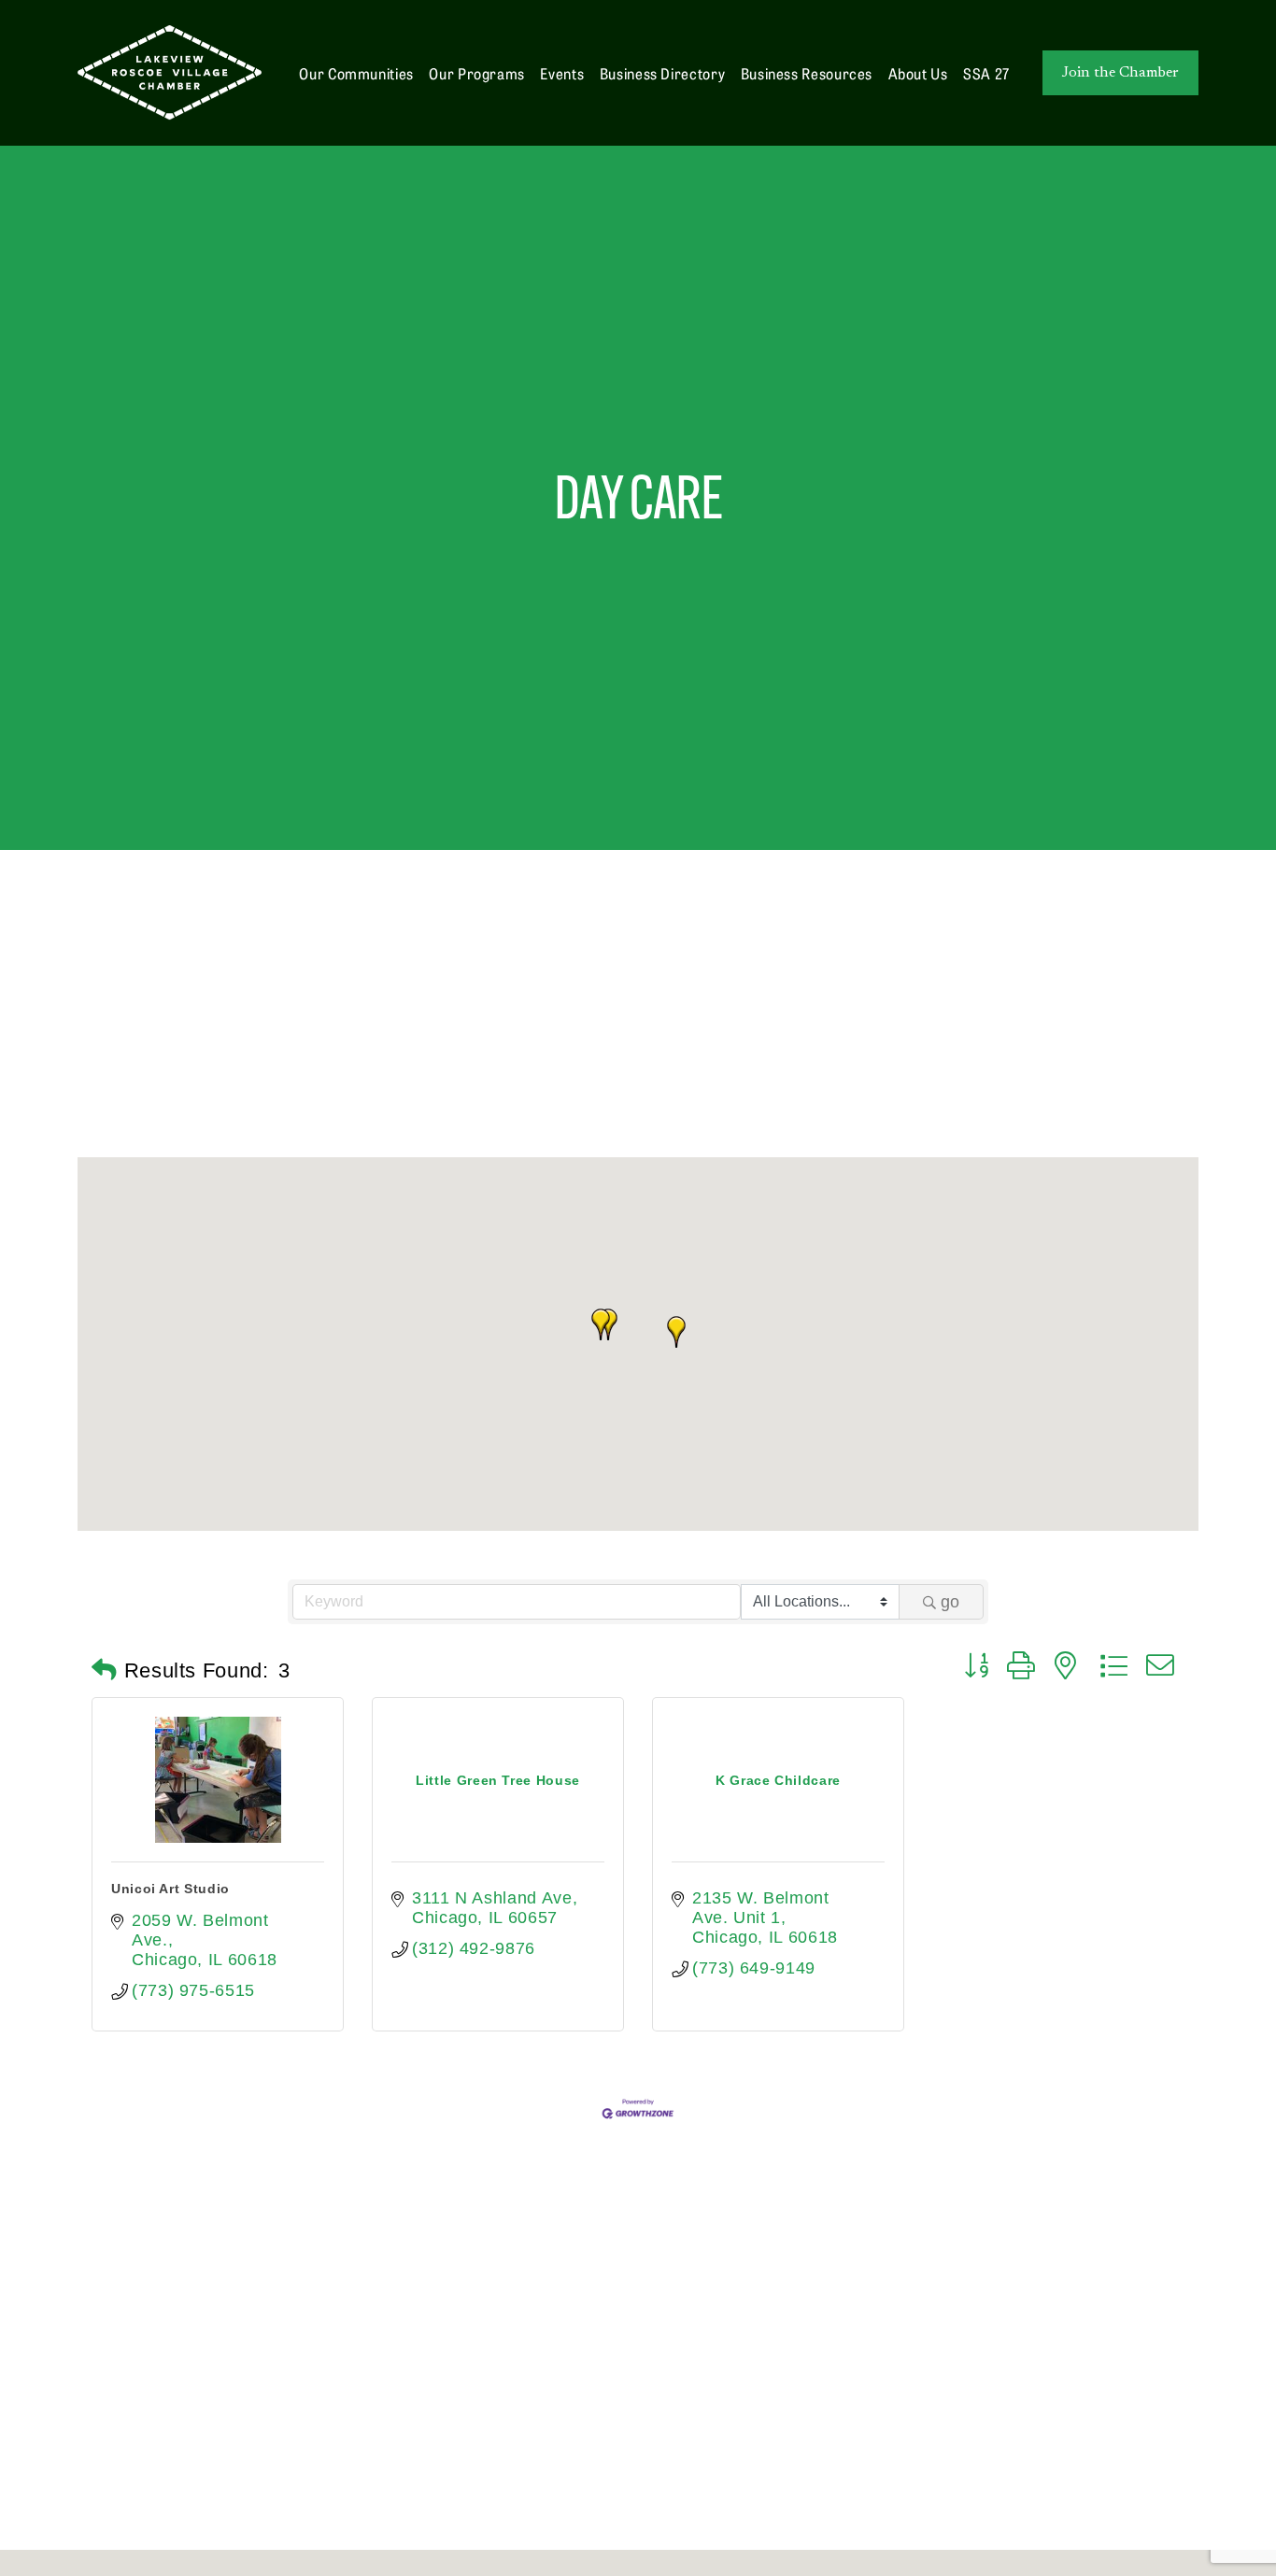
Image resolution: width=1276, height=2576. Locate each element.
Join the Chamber (1120, 73)
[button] (676, 1332)
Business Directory (663, 73)
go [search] (950, 1602)
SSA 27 (986, 73)
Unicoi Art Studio (170, 1889)
